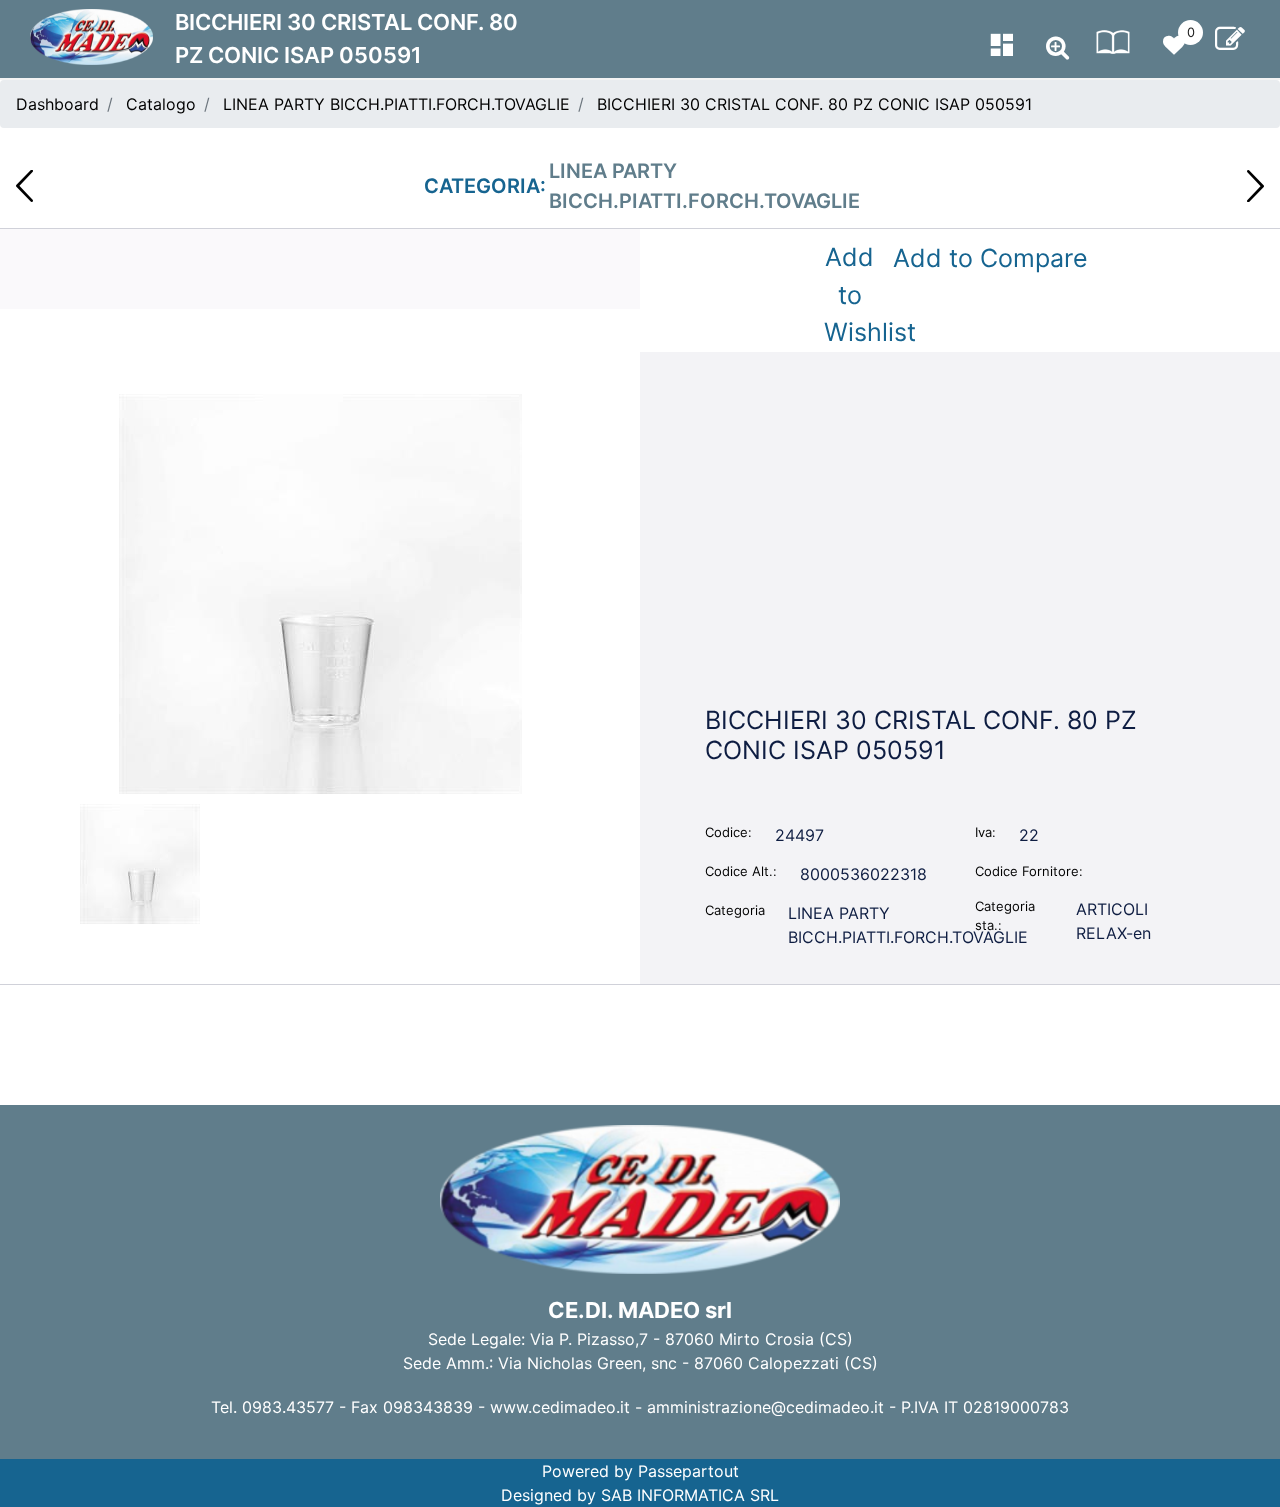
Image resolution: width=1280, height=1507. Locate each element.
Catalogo (161, 104)
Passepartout (688, 1471)
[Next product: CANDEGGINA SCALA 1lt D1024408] (1255, 186)
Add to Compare (990, 258)
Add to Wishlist (854, 294)
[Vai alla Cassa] (1230, 39)
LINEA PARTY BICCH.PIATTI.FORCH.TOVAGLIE (396, 104)
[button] (320, 592)
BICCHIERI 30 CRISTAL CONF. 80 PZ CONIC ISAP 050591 (814, 104)
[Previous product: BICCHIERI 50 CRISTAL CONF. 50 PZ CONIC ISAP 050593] (24, 186)
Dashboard (57, 104)
